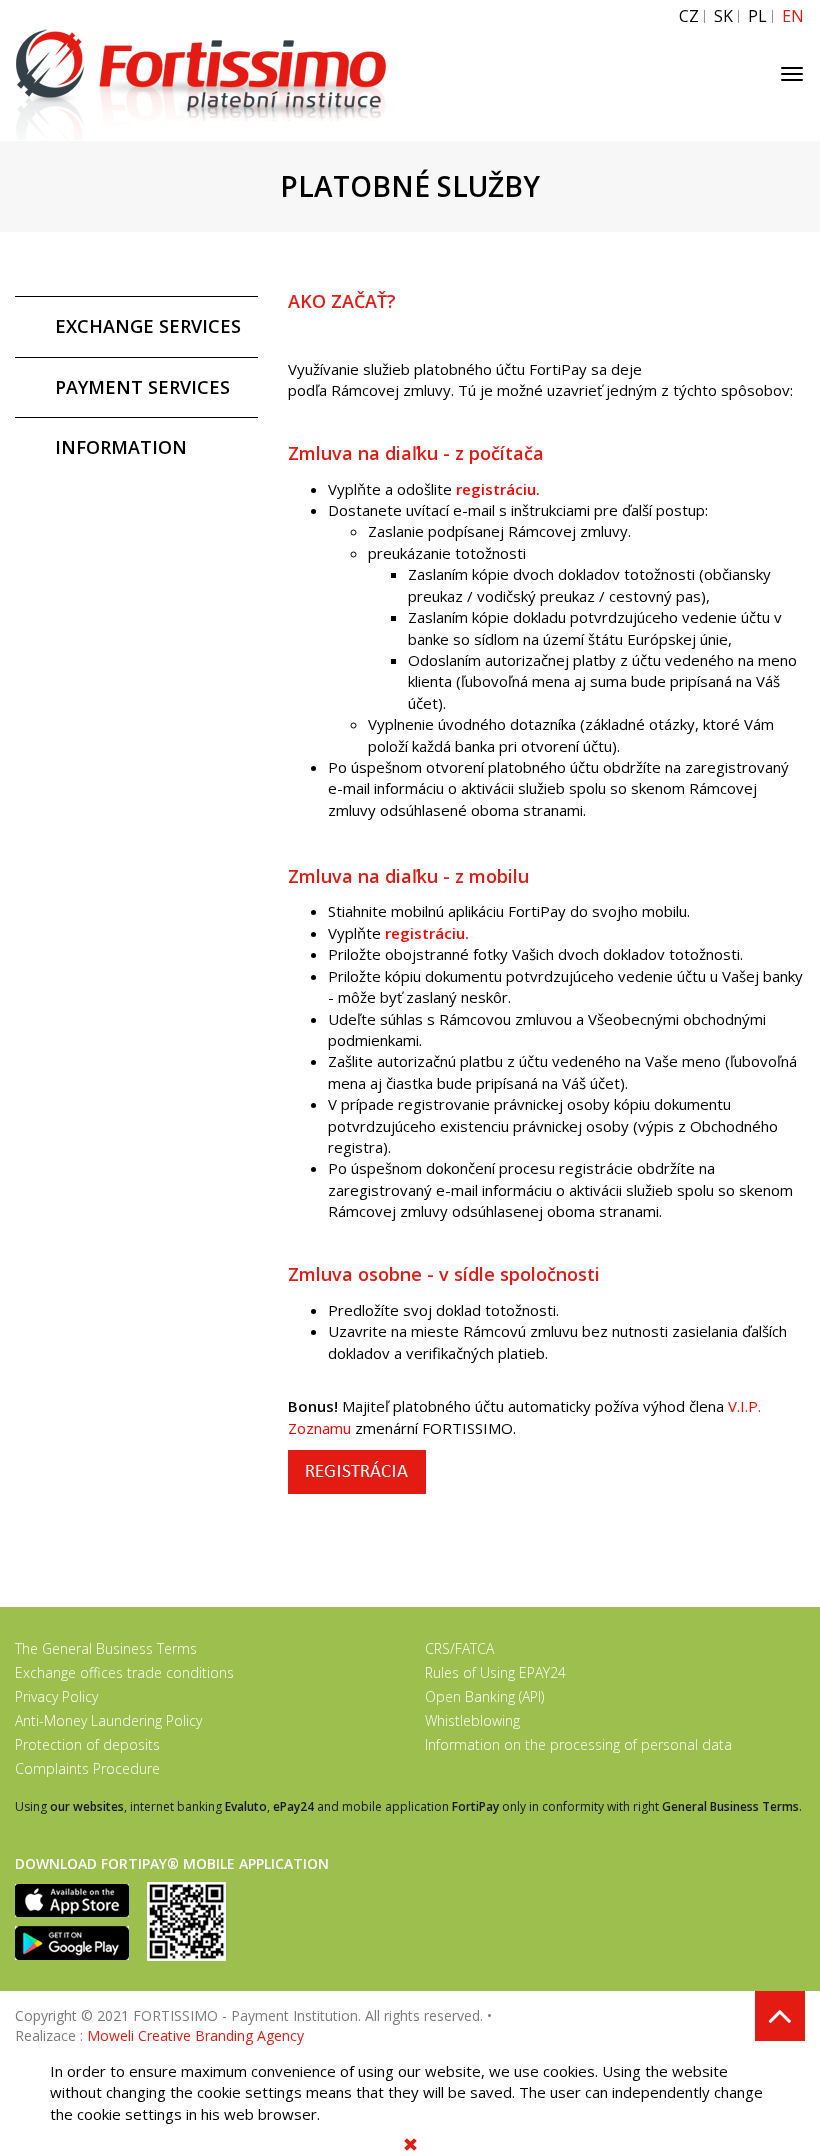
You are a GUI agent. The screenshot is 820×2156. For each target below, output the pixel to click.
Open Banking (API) (484, 1696)
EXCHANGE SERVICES (148, 326)
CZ (689, 16)
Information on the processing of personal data (578, 1744)
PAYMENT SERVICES (142, 387)
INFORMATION (121, 447)
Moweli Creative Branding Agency (195, 2035)
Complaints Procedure (87, 1768)
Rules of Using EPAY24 (495, 1672)
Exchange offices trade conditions (124, 1672)
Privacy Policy (56, 1696)
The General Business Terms (106, 1648)
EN (793, 16)
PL (757, 16)
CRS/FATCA (459, 1648)
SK (723, 16)
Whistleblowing (472, 1720)
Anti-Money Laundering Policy (108, 1720)
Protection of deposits (87, 1744)
